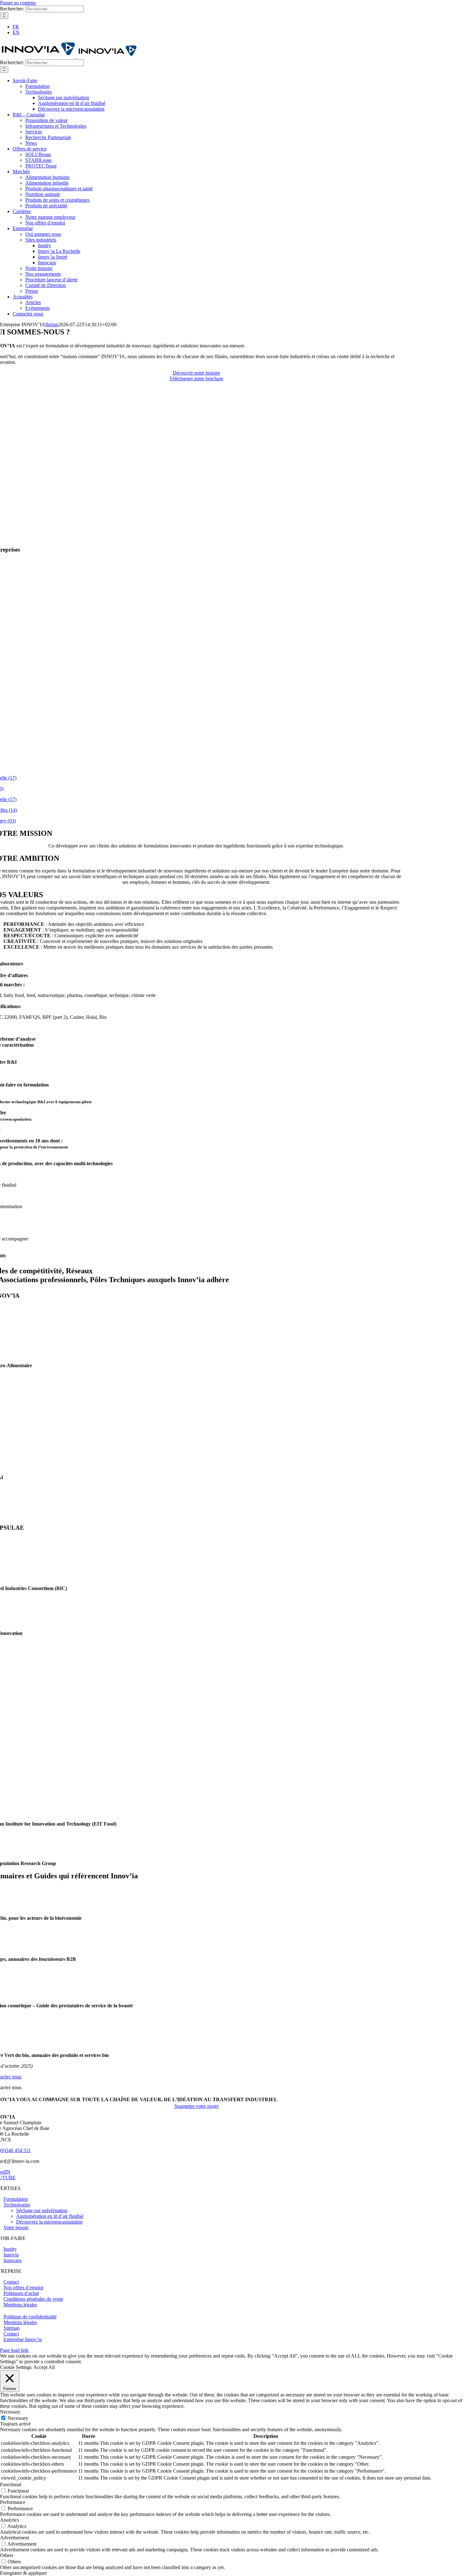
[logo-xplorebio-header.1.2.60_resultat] (196, 1907)
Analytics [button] (9, 2520)
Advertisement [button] (15, 2538)
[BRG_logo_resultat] (196, 1853)
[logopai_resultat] (196, 1467)
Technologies (17, 2205)
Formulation (16, 2199)
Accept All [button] (44, 2367)
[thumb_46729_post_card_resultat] (196, 2044)
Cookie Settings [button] (16, 2367)
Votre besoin (16, 2227)
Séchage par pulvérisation (42, 2210)
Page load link (14, 2350)
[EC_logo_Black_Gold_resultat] (196, 1995)
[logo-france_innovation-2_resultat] (196, 1622)
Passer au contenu (18, 3)
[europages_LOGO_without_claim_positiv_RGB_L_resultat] (196, 1948)
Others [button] (7, 2555)
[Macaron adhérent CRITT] (196, 1355)
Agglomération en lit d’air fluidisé (50, 2216)
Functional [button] (11, 2484)
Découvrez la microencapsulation (49, 2222)
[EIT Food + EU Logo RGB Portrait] (196, 1813)
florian (52, 324)
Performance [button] (13, 2502)
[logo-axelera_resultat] (196, 1505)
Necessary (18, 2418)
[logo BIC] (196, 1578)
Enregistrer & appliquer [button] (23, 2573)
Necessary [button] (10, 2412)
